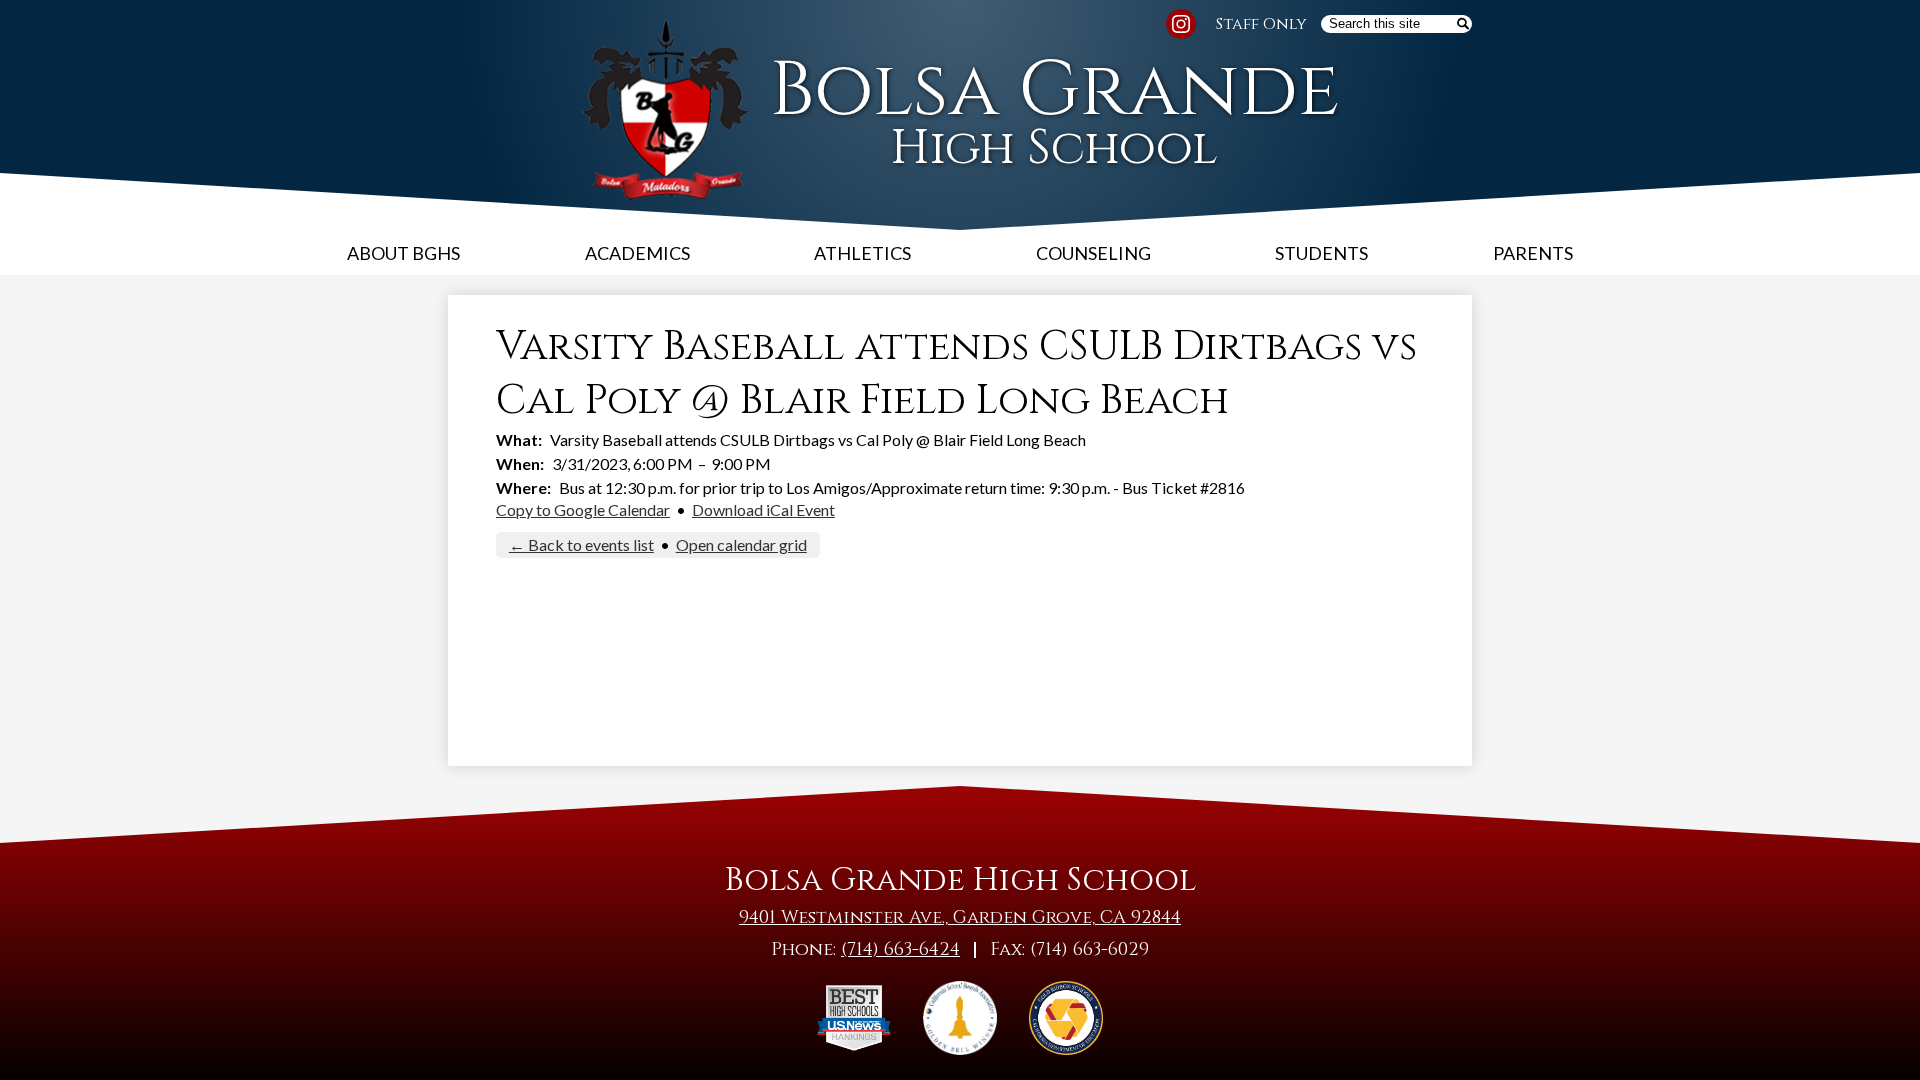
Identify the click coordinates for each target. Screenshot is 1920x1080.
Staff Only (1261, 24)
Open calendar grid (741, 544)
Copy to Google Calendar (583, 509)
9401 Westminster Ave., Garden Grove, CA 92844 (960, 917)
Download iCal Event (763, 509)
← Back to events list (581, 544)
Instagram (1181, 24)
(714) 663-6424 (900, 949)
